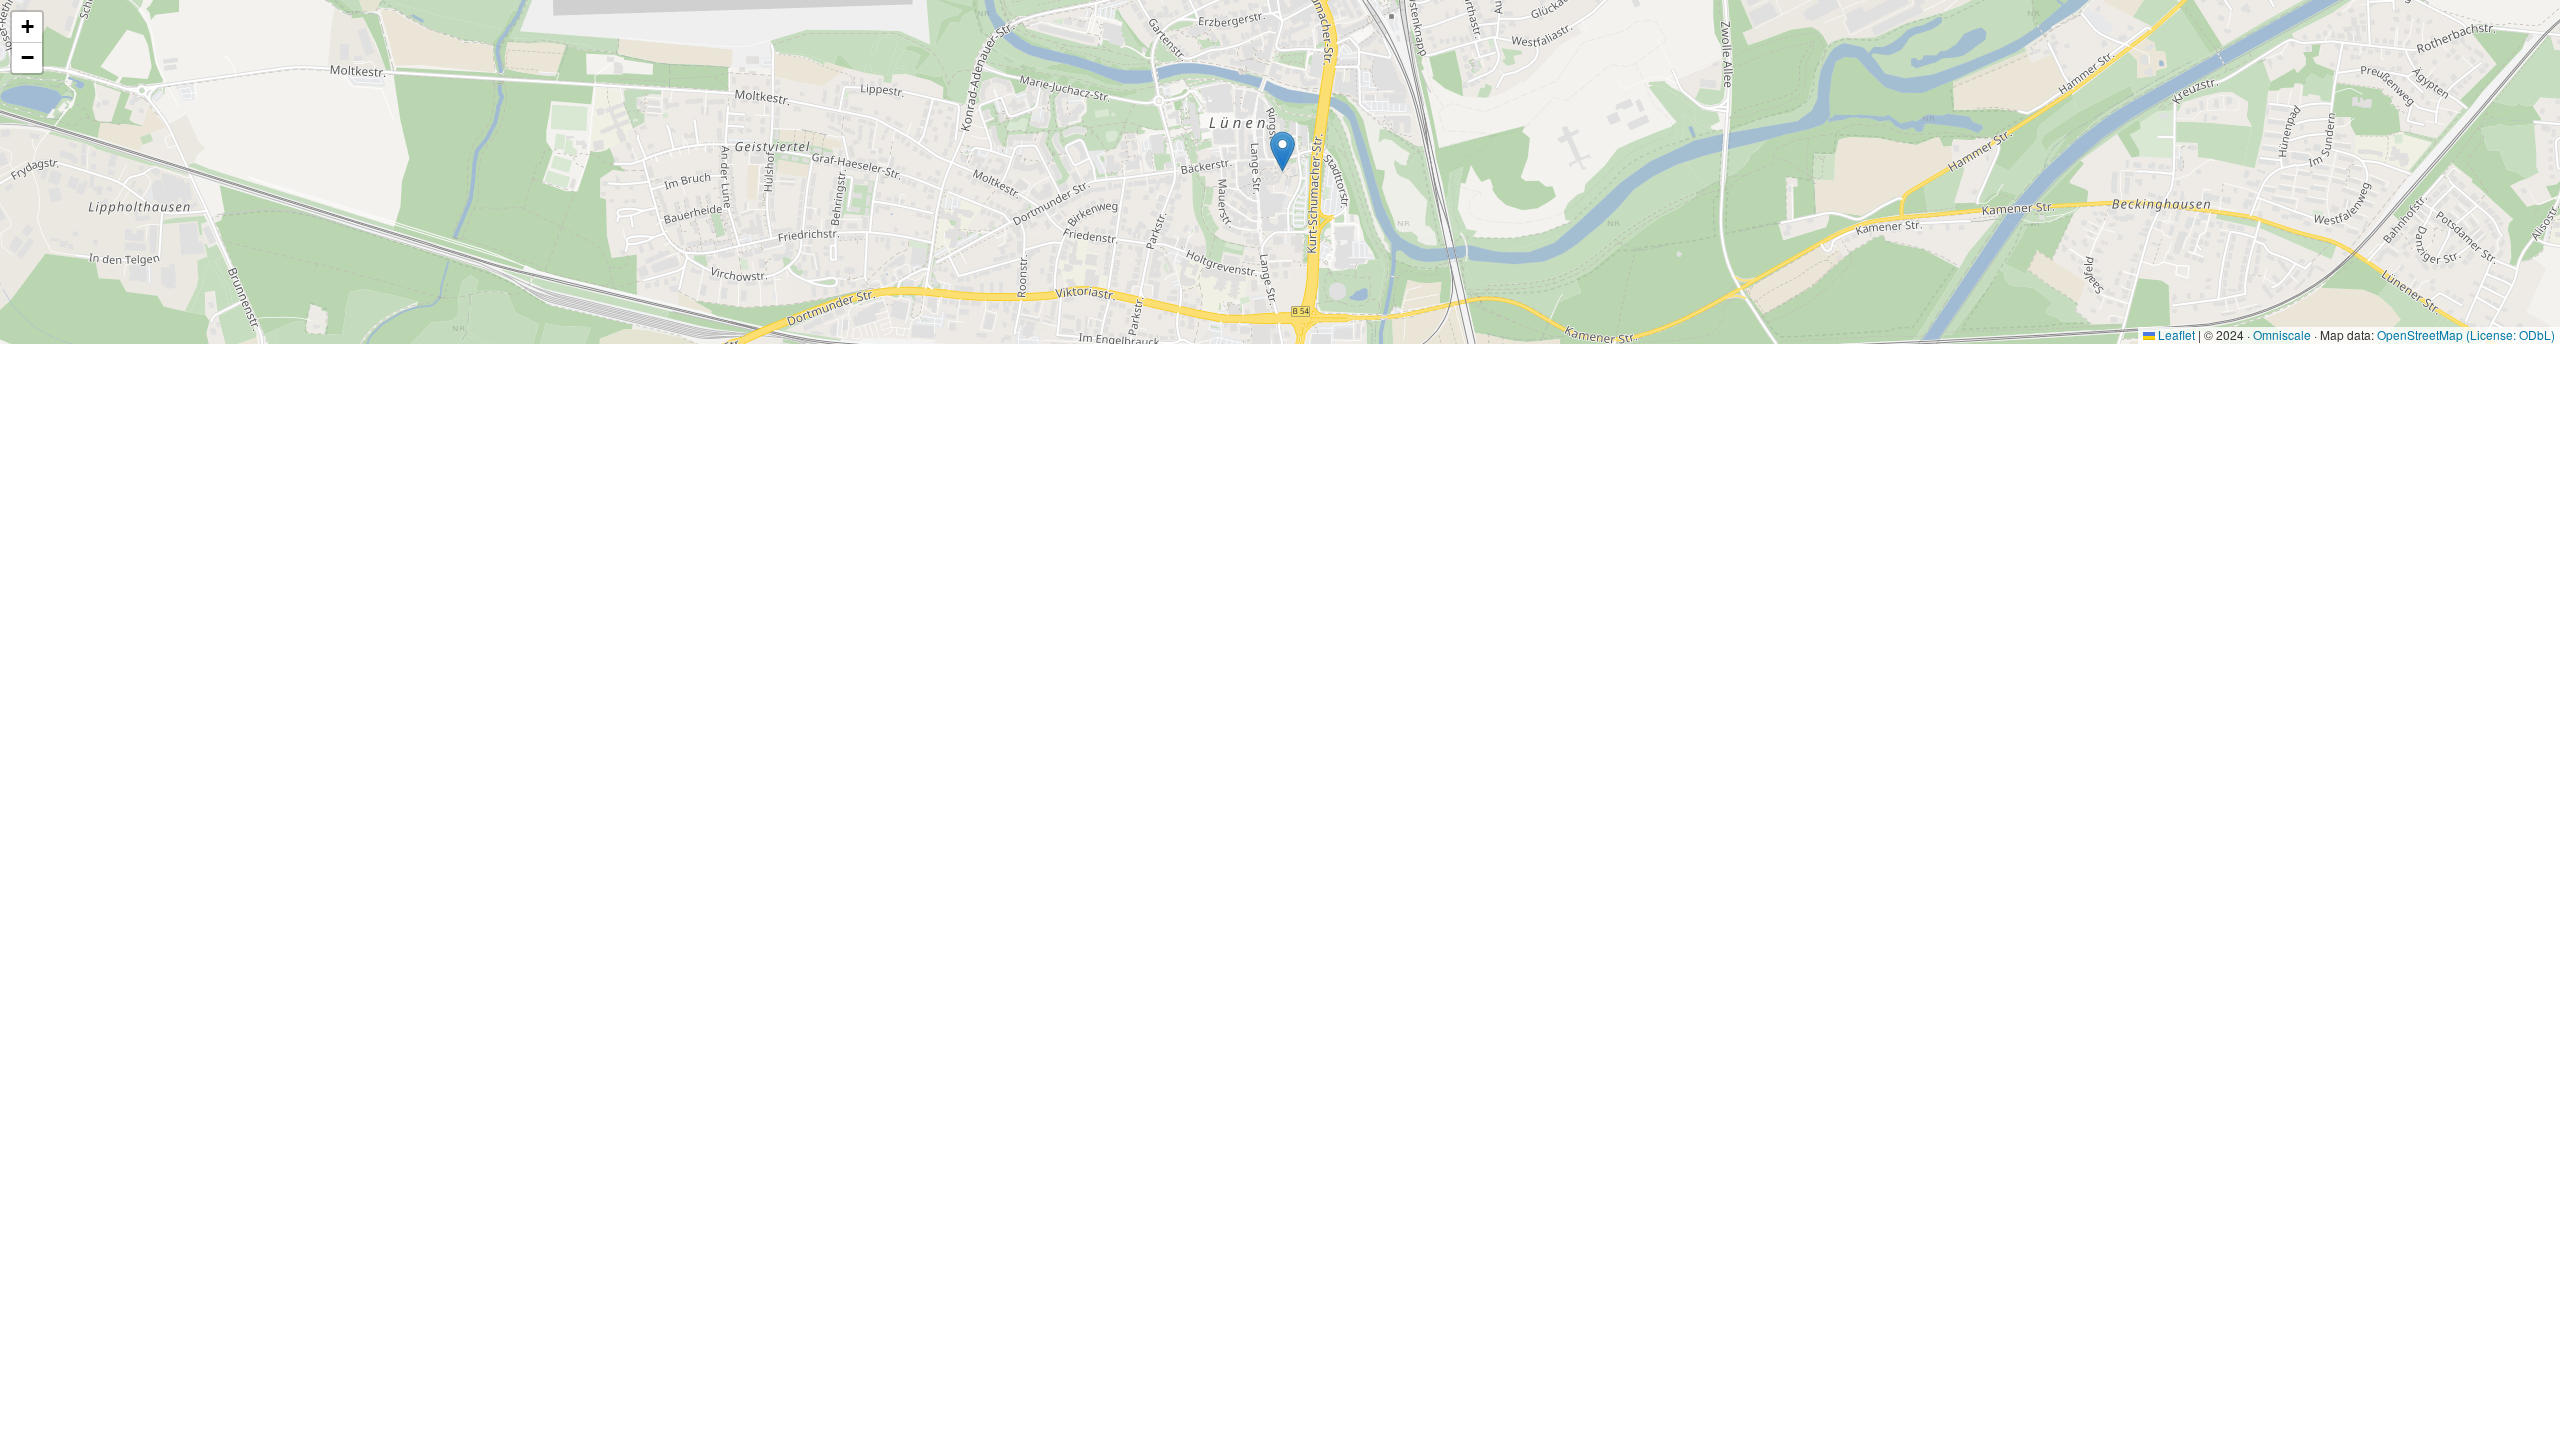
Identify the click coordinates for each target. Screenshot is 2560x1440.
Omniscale (2282, 334)
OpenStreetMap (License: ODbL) (2466, 334)
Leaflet (2175, 334)
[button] (1282, 151)
